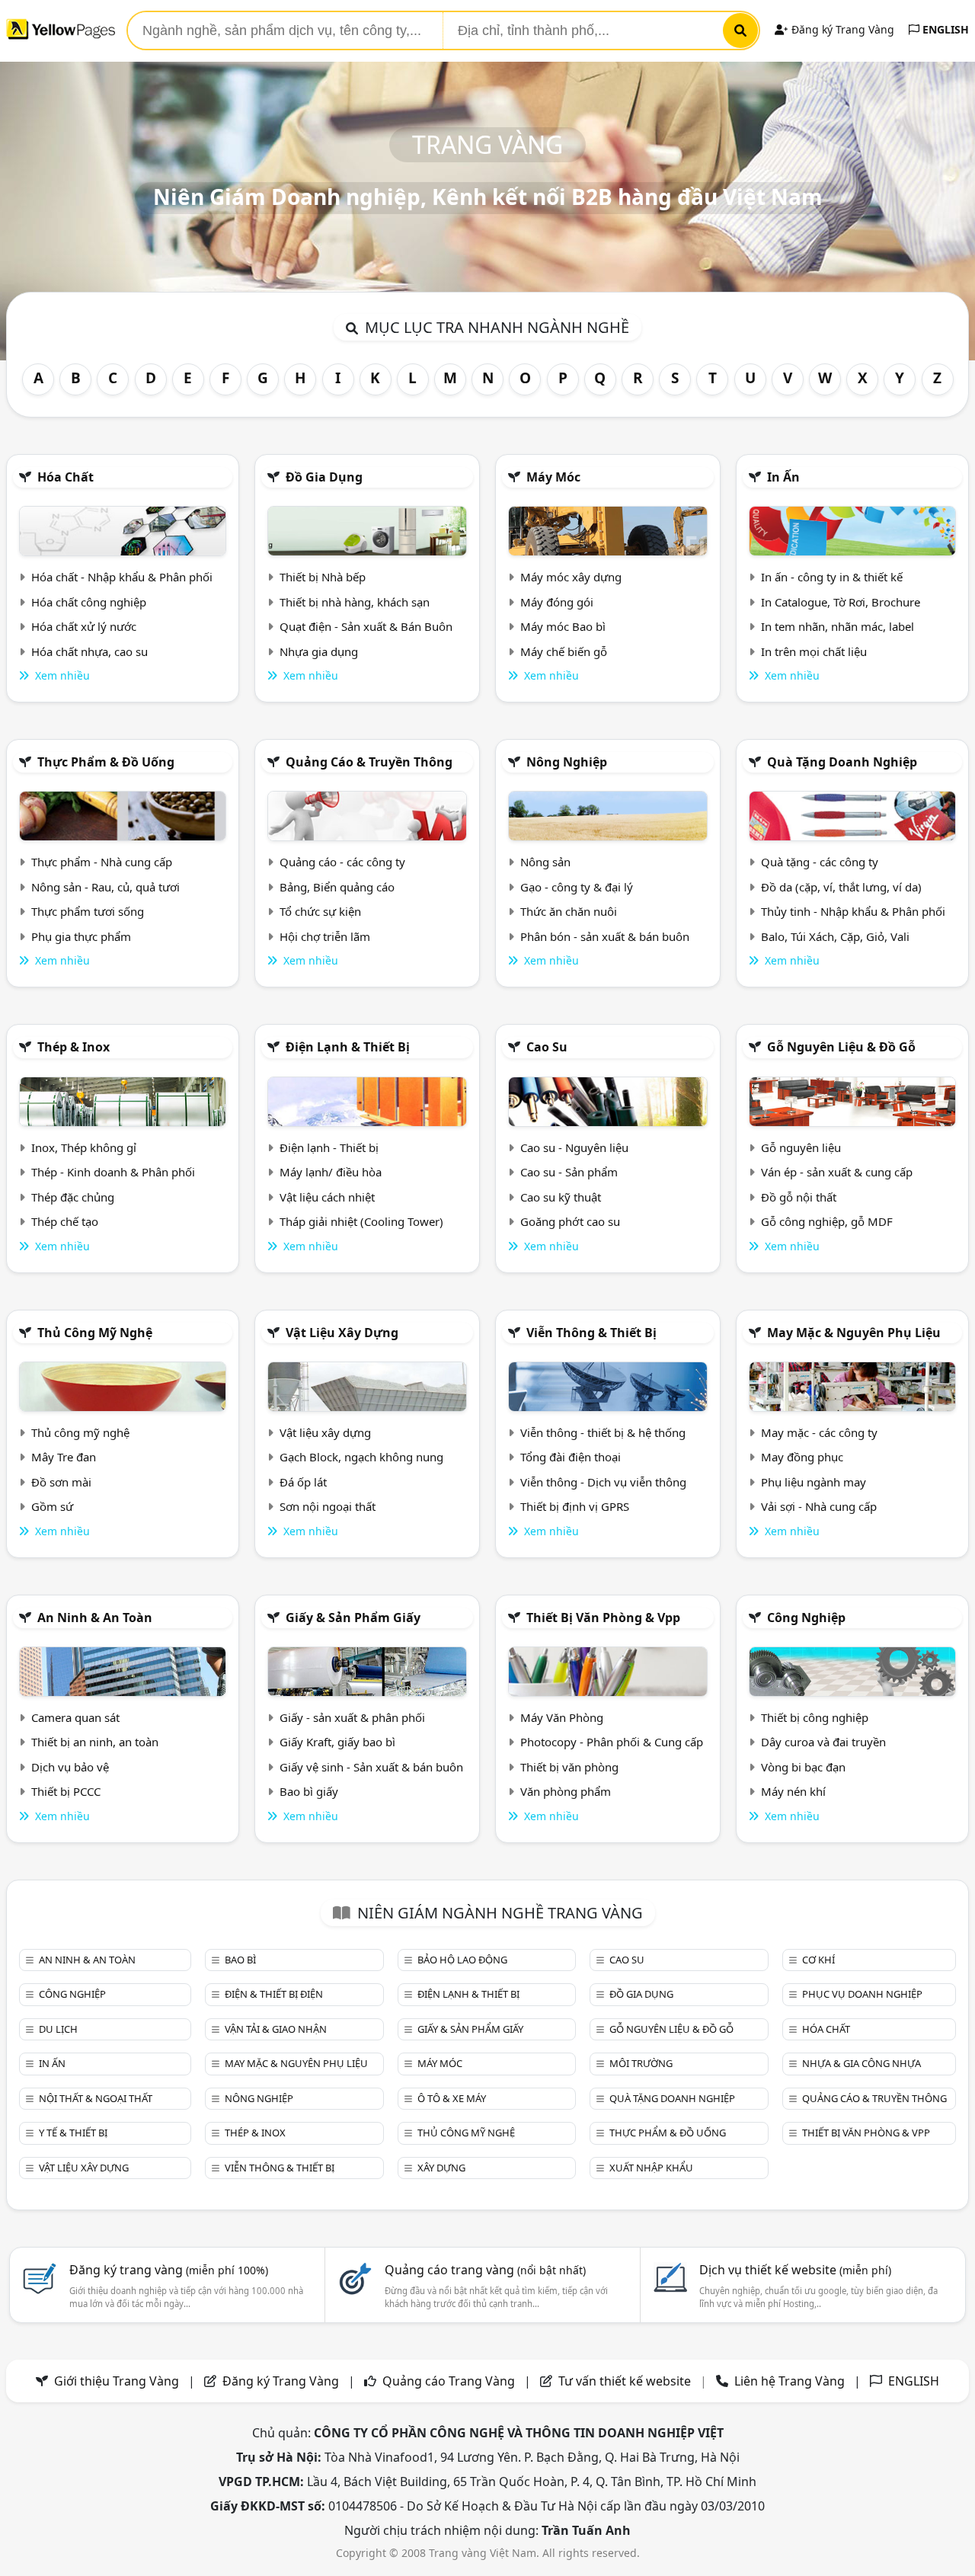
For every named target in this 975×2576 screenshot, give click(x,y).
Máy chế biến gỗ (564, 651)
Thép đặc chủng (73, 1197)
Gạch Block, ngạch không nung (361, 1457)
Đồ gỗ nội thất (799, 1197)
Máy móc (553, 477)
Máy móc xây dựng (571, 577)
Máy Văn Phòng (562, 1717)
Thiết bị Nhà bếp (323, 577)
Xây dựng (441, 2168)
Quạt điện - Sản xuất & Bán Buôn (366, 626)
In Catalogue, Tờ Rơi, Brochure (841, 602)
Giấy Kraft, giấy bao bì (337, 1742)
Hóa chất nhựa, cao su (90, 651)
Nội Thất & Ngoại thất (96, 2098)
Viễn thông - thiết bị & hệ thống (603, 1432)
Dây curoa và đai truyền (823, 1742)
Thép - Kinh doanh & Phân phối (113, 1172)
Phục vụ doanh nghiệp (862, 1994)
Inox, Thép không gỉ (84, 1147)
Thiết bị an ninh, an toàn (95, 1742)
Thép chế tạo (65, 1221)
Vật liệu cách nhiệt (327, 1197)
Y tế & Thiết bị (73, 2133)
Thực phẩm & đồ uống (106, 762)
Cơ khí (818, 1960)
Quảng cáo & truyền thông (369, 762)
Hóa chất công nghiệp (89, 602)
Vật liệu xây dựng (342, 1333)
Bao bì (240, 1960)
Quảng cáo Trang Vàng (449, 2381)
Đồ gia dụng (324, 477)
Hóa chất (66, 477)
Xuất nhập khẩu (651, 2168)
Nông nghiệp (567, 762)
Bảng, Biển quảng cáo (337, 887)
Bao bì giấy (309, 1791)
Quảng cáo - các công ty (342, 862)
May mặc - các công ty (819, 1432)
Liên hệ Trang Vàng (790, 2381)
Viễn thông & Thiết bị (591, 1333)
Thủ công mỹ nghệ (95, 1333)
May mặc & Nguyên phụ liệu (854, 1333)
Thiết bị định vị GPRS (575, 1506)
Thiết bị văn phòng (569, 1767)
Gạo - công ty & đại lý (577, 887)
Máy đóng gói (557, 602)
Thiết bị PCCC (66, 1791)
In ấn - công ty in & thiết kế (832, 577)
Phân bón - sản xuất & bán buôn (605, 936)
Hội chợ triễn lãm (325, 936)
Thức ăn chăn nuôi (569, 911)
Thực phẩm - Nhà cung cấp (102, 862)
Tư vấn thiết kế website (626, 2381)
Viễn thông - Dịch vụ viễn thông (603, 1482)
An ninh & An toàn (95, 1618)
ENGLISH (944, 29)
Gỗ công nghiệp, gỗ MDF (827, 1221)
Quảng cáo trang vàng (485, 2270)
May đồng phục (802, 1457)
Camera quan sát (75, 1717)
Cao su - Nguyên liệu (574, 1147)
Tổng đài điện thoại (571, 1457)
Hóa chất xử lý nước (84, 626)
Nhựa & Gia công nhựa (862, 2063)
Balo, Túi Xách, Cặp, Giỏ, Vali (835, 936)
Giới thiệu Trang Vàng (117, 2381)
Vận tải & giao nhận (276, 2029)
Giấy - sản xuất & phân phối (352, 1717)
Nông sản (545, 862)
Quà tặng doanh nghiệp (842, 762)
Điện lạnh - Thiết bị (329, 1147)
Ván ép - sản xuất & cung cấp (837, 1172)
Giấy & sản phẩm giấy (353, 1618)
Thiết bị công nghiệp (815, 1717)
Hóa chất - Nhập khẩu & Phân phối (122, 577)
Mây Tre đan (64, 1457)
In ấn (783, 477)
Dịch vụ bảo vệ (70, 1767)
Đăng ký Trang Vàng (841, 29)
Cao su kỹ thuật (561, 1197)
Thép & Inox (74, 1047)
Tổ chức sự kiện (320, 911)
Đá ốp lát (303, 1482)
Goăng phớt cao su (570, 1221)
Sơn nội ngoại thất (328, 1506)
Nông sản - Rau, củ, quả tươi (105, 887)
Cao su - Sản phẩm (569, 1172)
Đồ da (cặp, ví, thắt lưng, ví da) (841, 887)
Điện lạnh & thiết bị (348, 1047)
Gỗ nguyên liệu (801, 1147)
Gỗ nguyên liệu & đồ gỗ (841, 1047)
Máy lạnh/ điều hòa (331, 1172)
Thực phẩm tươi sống (88, 911)
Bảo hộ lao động (462, 1960)
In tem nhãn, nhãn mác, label (838, 626)
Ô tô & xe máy (452, 2098)
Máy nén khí (793, 1791)
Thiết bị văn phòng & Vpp (603, 1618)
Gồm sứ (52, 1506)
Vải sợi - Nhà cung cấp (819, 1506)
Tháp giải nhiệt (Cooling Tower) (361, 1221)
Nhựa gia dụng (319, 651)
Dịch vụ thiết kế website (795, 2270)
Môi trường (641, 2063)
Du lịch (58, 2029)
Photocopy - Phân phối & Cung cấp (612, 1742)
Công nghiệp (806, 1618)
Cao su (547, 1047)
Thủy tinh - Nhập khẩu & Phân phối (853, 911)
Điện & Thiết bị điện (274, 1994)
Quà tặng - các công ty (820, 862)
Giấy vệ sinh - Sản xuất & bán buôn (371, 1767)
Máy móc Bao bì (563, 626)
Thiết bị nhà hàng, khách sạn (355, 602)
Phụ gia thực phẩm (81, 936)
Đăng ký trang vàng (169, 2270)
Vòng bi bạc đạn (803, 1767)
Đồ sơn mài (61, 1482)
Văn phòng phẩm (566, 1791)
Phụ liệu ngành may (814, 1482)
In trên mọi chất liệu (814, 651)
